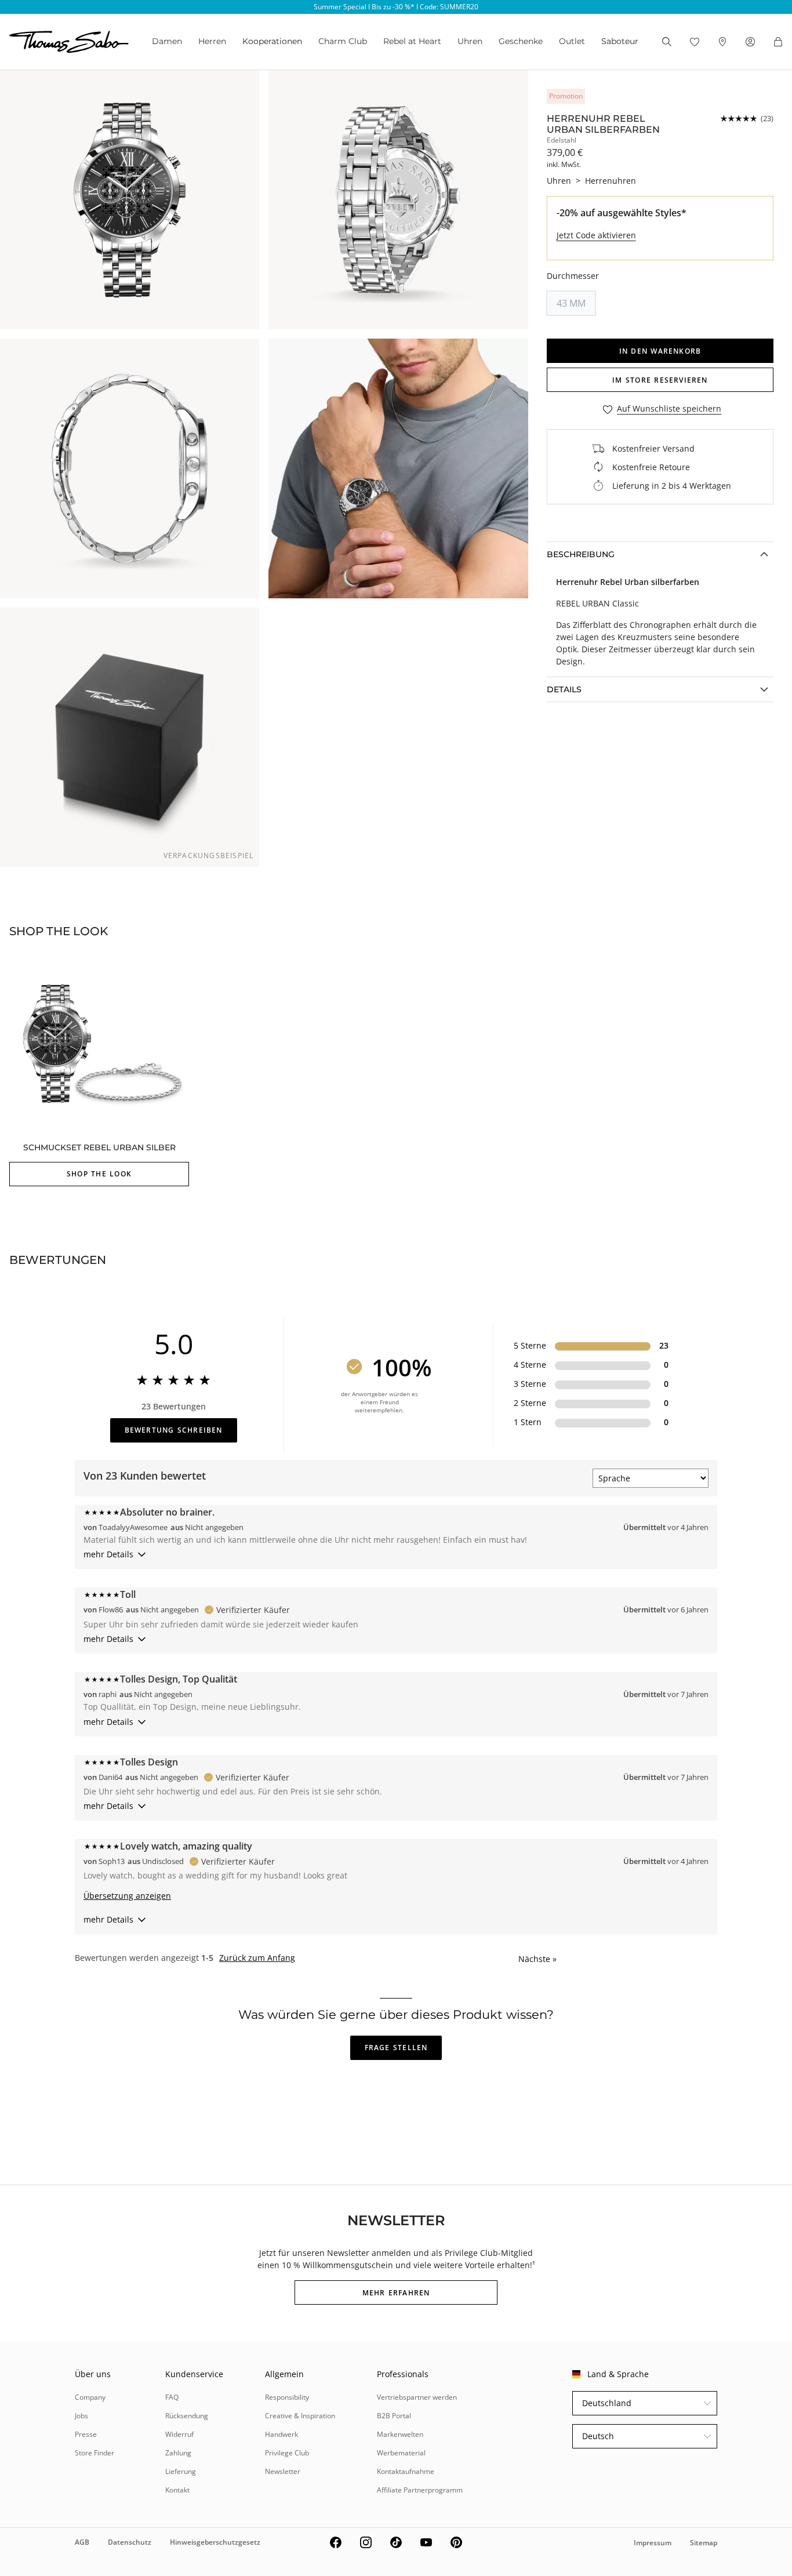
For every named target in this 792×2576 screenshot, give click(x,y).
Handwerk (281, 2434)
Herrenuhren (611, 181)
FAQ (172, 2397)
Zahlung (178, 2453)
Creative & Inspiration (300, 2416)
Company (90, 2397)
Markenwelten (400, 2434)
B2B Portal (394, 2416)
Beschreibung (581, 554)
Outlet (572, 41)
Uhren (470, 41)
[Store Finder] (722, 42)
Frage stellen (396, 2048)
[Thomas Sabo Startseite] (69, 42)
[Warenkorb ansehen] (778, 42)
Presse (86, 2434)
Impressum (653, 2543)
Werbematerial (401, 2453)
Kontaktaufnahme (406, 2471)
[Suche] (667, 42)
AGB (82, 2542)
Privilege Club (287, 2453)
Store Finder (95, 2453)
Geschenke (521, 41)
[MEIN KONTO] (750, 42)
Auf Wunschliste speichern (669, 409)
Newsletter (283, 2471)
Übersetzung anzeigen (127, 1896)
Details (564, 689)
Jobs (81, 2416)
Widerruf (179, 2434)
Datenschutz (130, 2542)
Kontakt (177, 2490)
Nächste (537, 1959)
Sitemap (704, 2543)
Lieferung (181, 2471)
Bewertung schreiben (174, 1430)
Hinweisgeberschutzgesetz (215, 2542)
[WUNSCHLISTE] (695, 42)
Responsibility (287, 2397)
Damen (167, 41)
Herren (212, 41)
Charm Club (343, 41)
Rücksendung (187, 2416)
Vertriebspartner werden (417, 2397)
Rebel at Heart (412, 41)
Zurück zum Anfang (257, 1958)
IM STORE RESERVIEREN (660, 380)
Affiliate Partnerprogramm (420, 2490)
